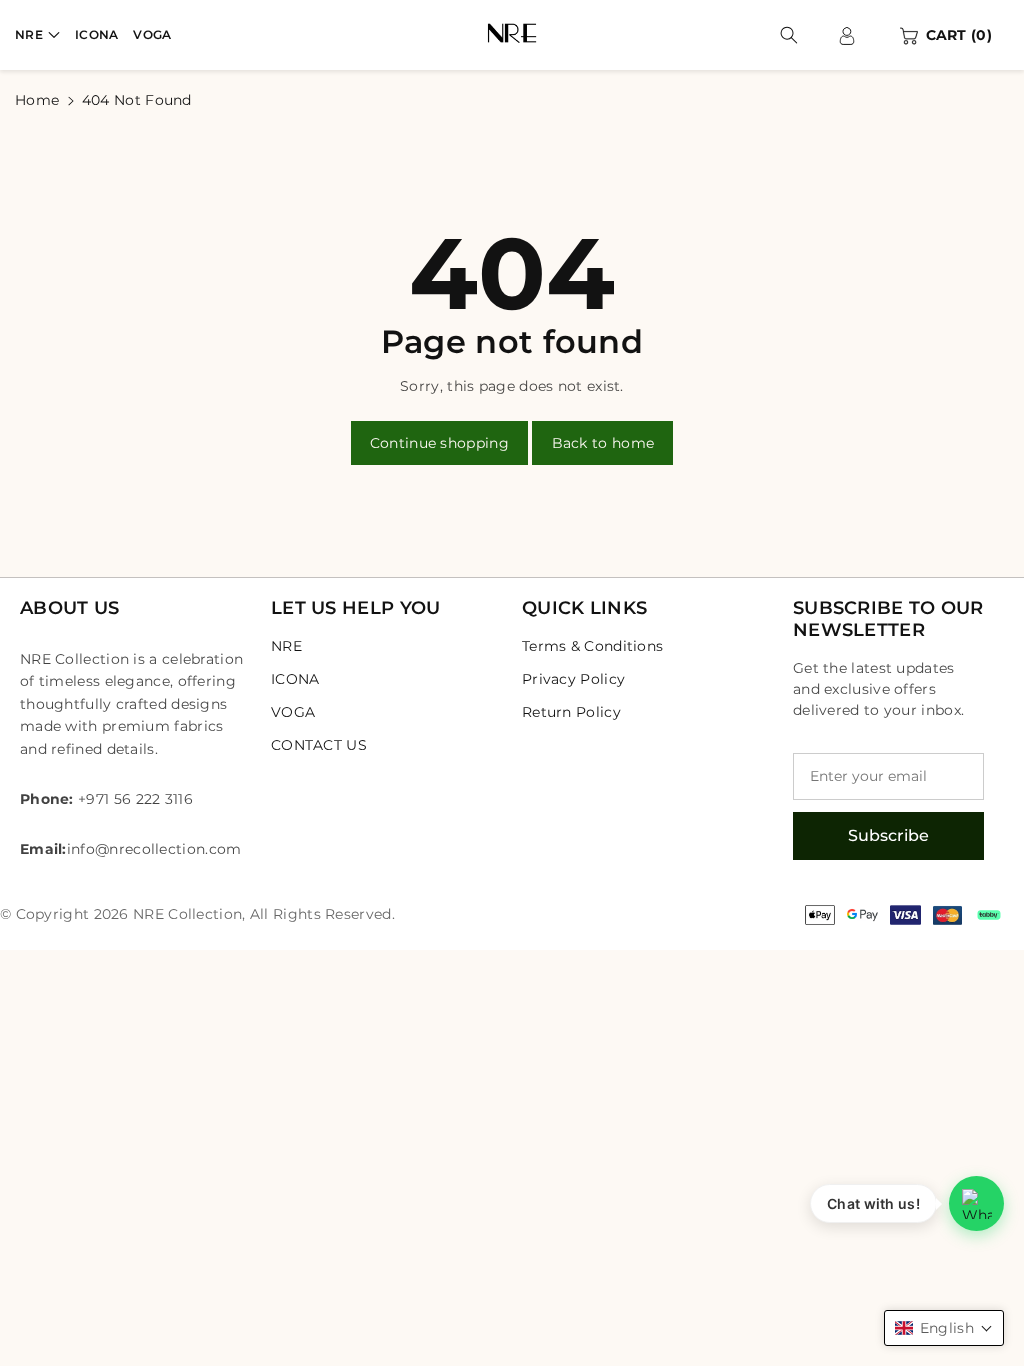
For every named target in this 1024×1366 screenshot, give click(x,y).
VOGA (293, 712)
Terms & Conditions (592, 646)
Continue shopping (439, 443)
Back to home (603, 443)
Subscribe (888, 835)
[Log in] (847, 35)
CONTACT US (319, 745)
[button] (37, 35)
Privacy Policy (573, 679)
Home (37, 100)
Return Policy (571, 712)
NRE (29, 34)
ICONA (295, 679)
